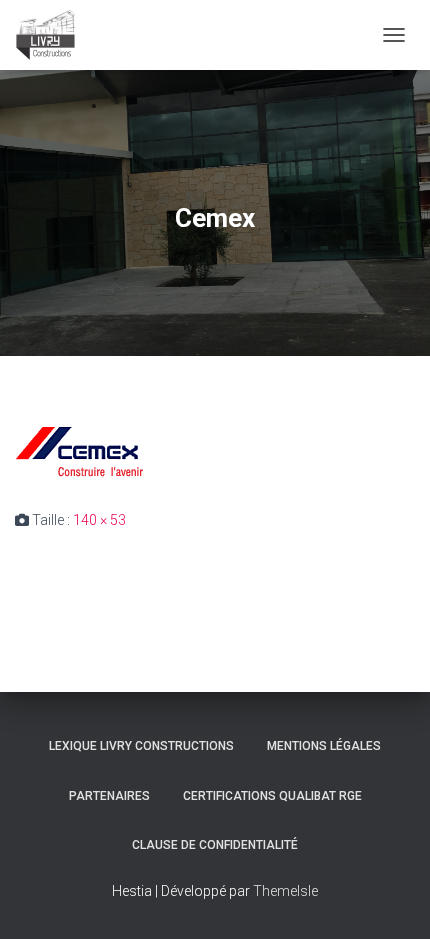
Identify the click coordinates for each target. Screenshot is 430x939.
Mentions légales (324, 746)
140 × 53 (99, 520)
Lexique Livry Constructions (141, 746)
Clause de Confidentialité (215, 845)
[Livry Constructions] (53, 35)
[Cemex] (85, 452)
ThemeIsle (285, 891)
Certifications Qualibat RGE (272, 796)
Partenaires (109, 796)
